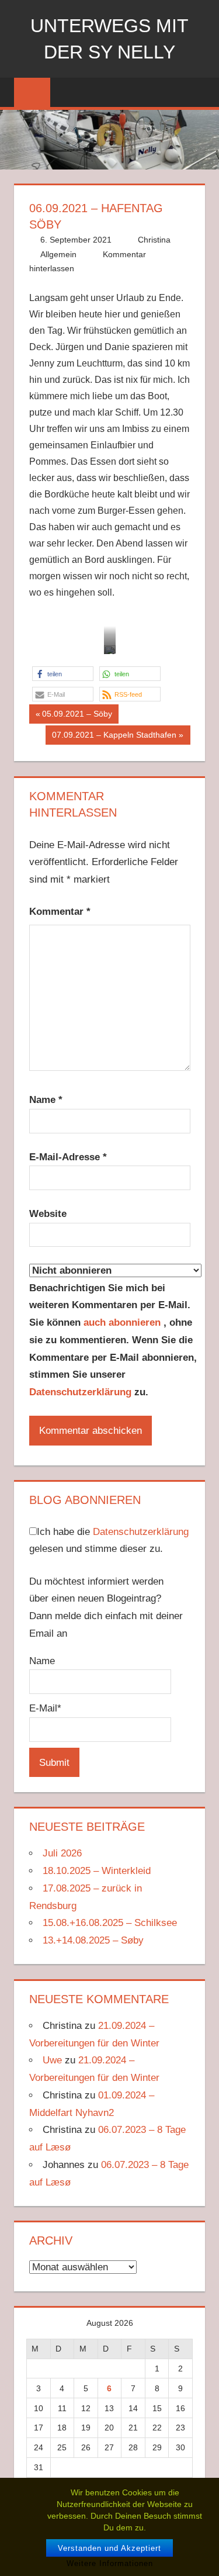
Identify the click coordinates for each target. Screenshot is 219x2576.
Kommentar (60, 912)
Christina (154, 240)
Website (48, 1214)
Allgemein (58, 254)
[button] (63, 674)
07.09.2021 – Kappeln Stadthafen (114, 737)
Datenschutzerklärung (80, 1392)
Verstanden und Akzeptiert (109, 2548)
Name (46, 1100)
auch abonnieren (124, 1322)
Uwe (52, 2060)
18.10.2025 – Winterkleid (97, 1871)
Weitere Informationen (110, 2563)
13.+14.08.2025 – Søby (93, 1940)
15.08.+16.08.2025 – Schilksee (110, 1923)
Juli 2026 (62, 1853)
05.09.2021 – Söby (77, 716)
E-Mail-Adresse (68, 1157)
